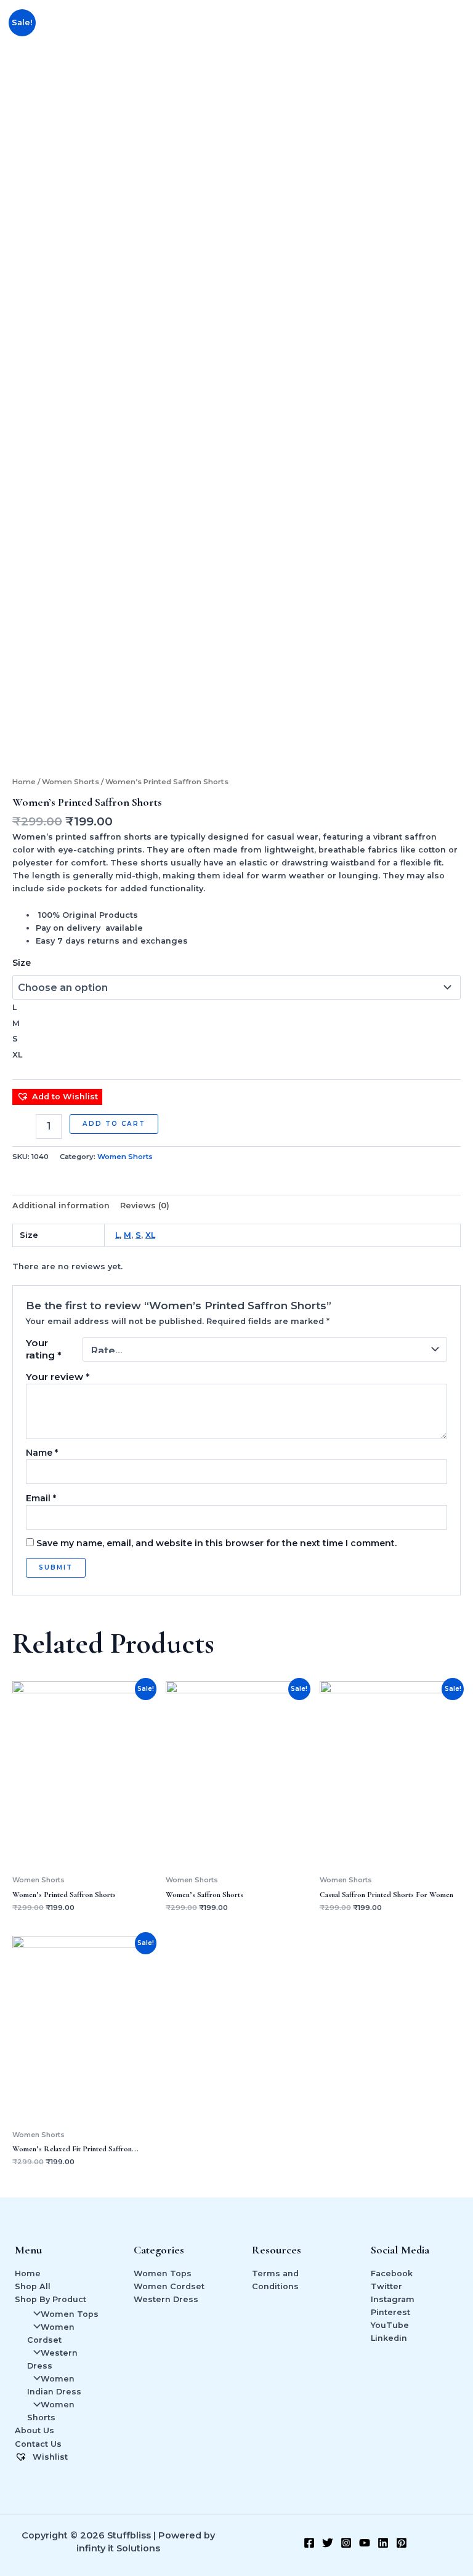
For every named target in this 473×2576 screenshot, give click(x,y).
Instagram (393, 2299)
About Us (34, 2430)
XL (150, 1235)
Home (24, 782)
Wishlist (49, 2457)
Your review (58, 1377)
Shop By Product (51, 2299)
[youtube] (365, 2543)
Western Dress (166, 2299)
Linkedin (389, 2338)
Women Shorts (71, 782)
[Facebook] (309, 2543)
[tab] (61, 1205)
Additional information (61, 1206)
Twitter (386, 2286)
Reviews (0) (145, 1206)
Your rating (44, 1349)
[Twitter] (328, 2543)
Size (22, 963)
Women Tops (70, 2314)
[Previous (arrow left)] (22, 1288)
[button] (57, 1097)
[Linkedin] (383, 2543)
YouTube (390, 2325)
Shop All (33, 2286)
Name (42, 1453)
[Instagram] (346, 2543)
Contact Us (38, 2444)
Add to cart (114, 1124)
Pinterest (390, 2312)
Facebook (392, 2273)
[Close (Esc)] (459, 14)
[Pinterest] (402, 2543)
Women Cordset (169, 2286)
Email (41, 1498)
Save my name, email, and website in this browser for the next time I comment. (216, 1543)
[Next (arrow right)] (451, 1288)
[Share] (432, 14)
